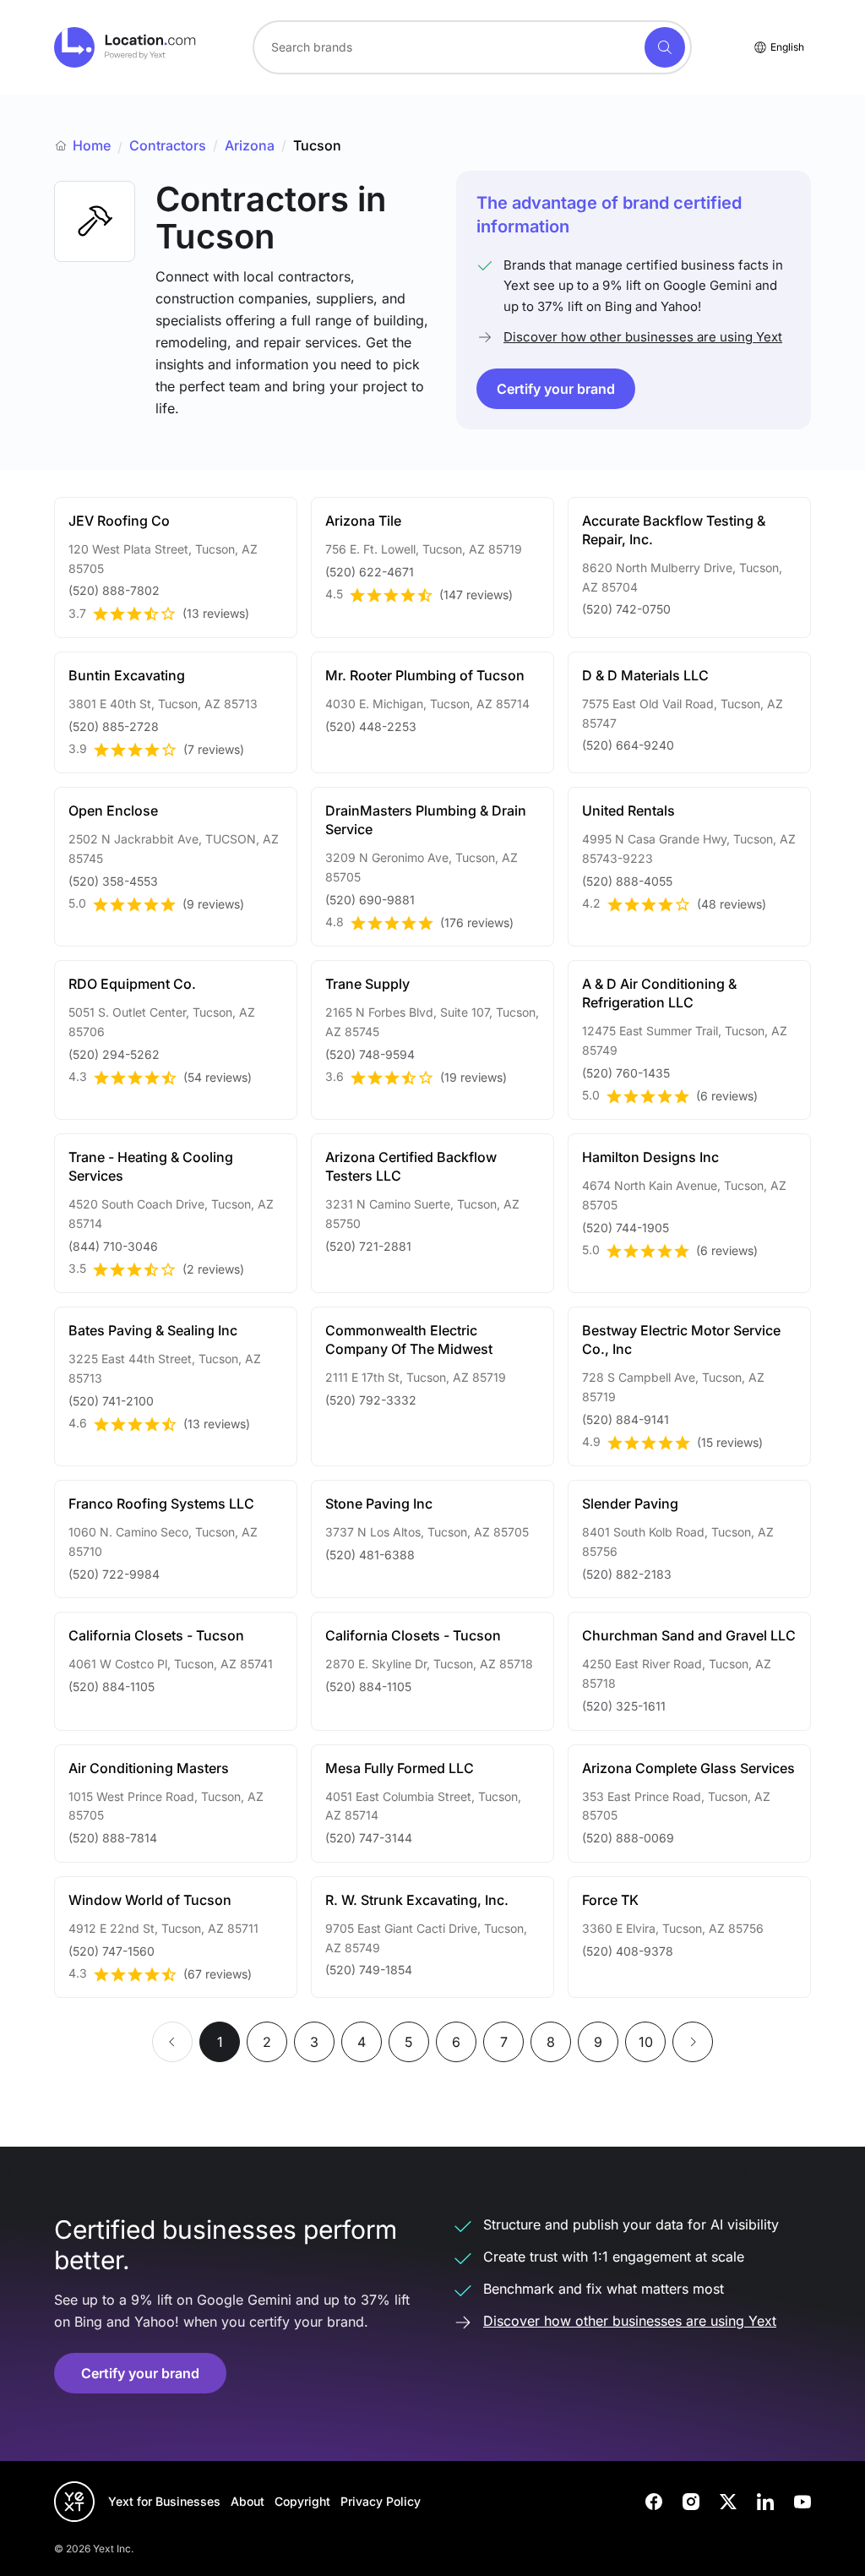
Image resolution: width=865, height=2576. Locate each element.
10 (646, 2042)
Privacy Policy (381, 2501)
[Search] (665, 47)
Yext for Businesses (164, 2501)
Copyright (302, 2501)
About (248, 2501)
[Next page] (693, 2042)
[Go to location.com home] (125, 47)
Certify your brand (556, 389)
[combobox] (472, 47)
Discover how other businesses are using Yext (643, 337)
